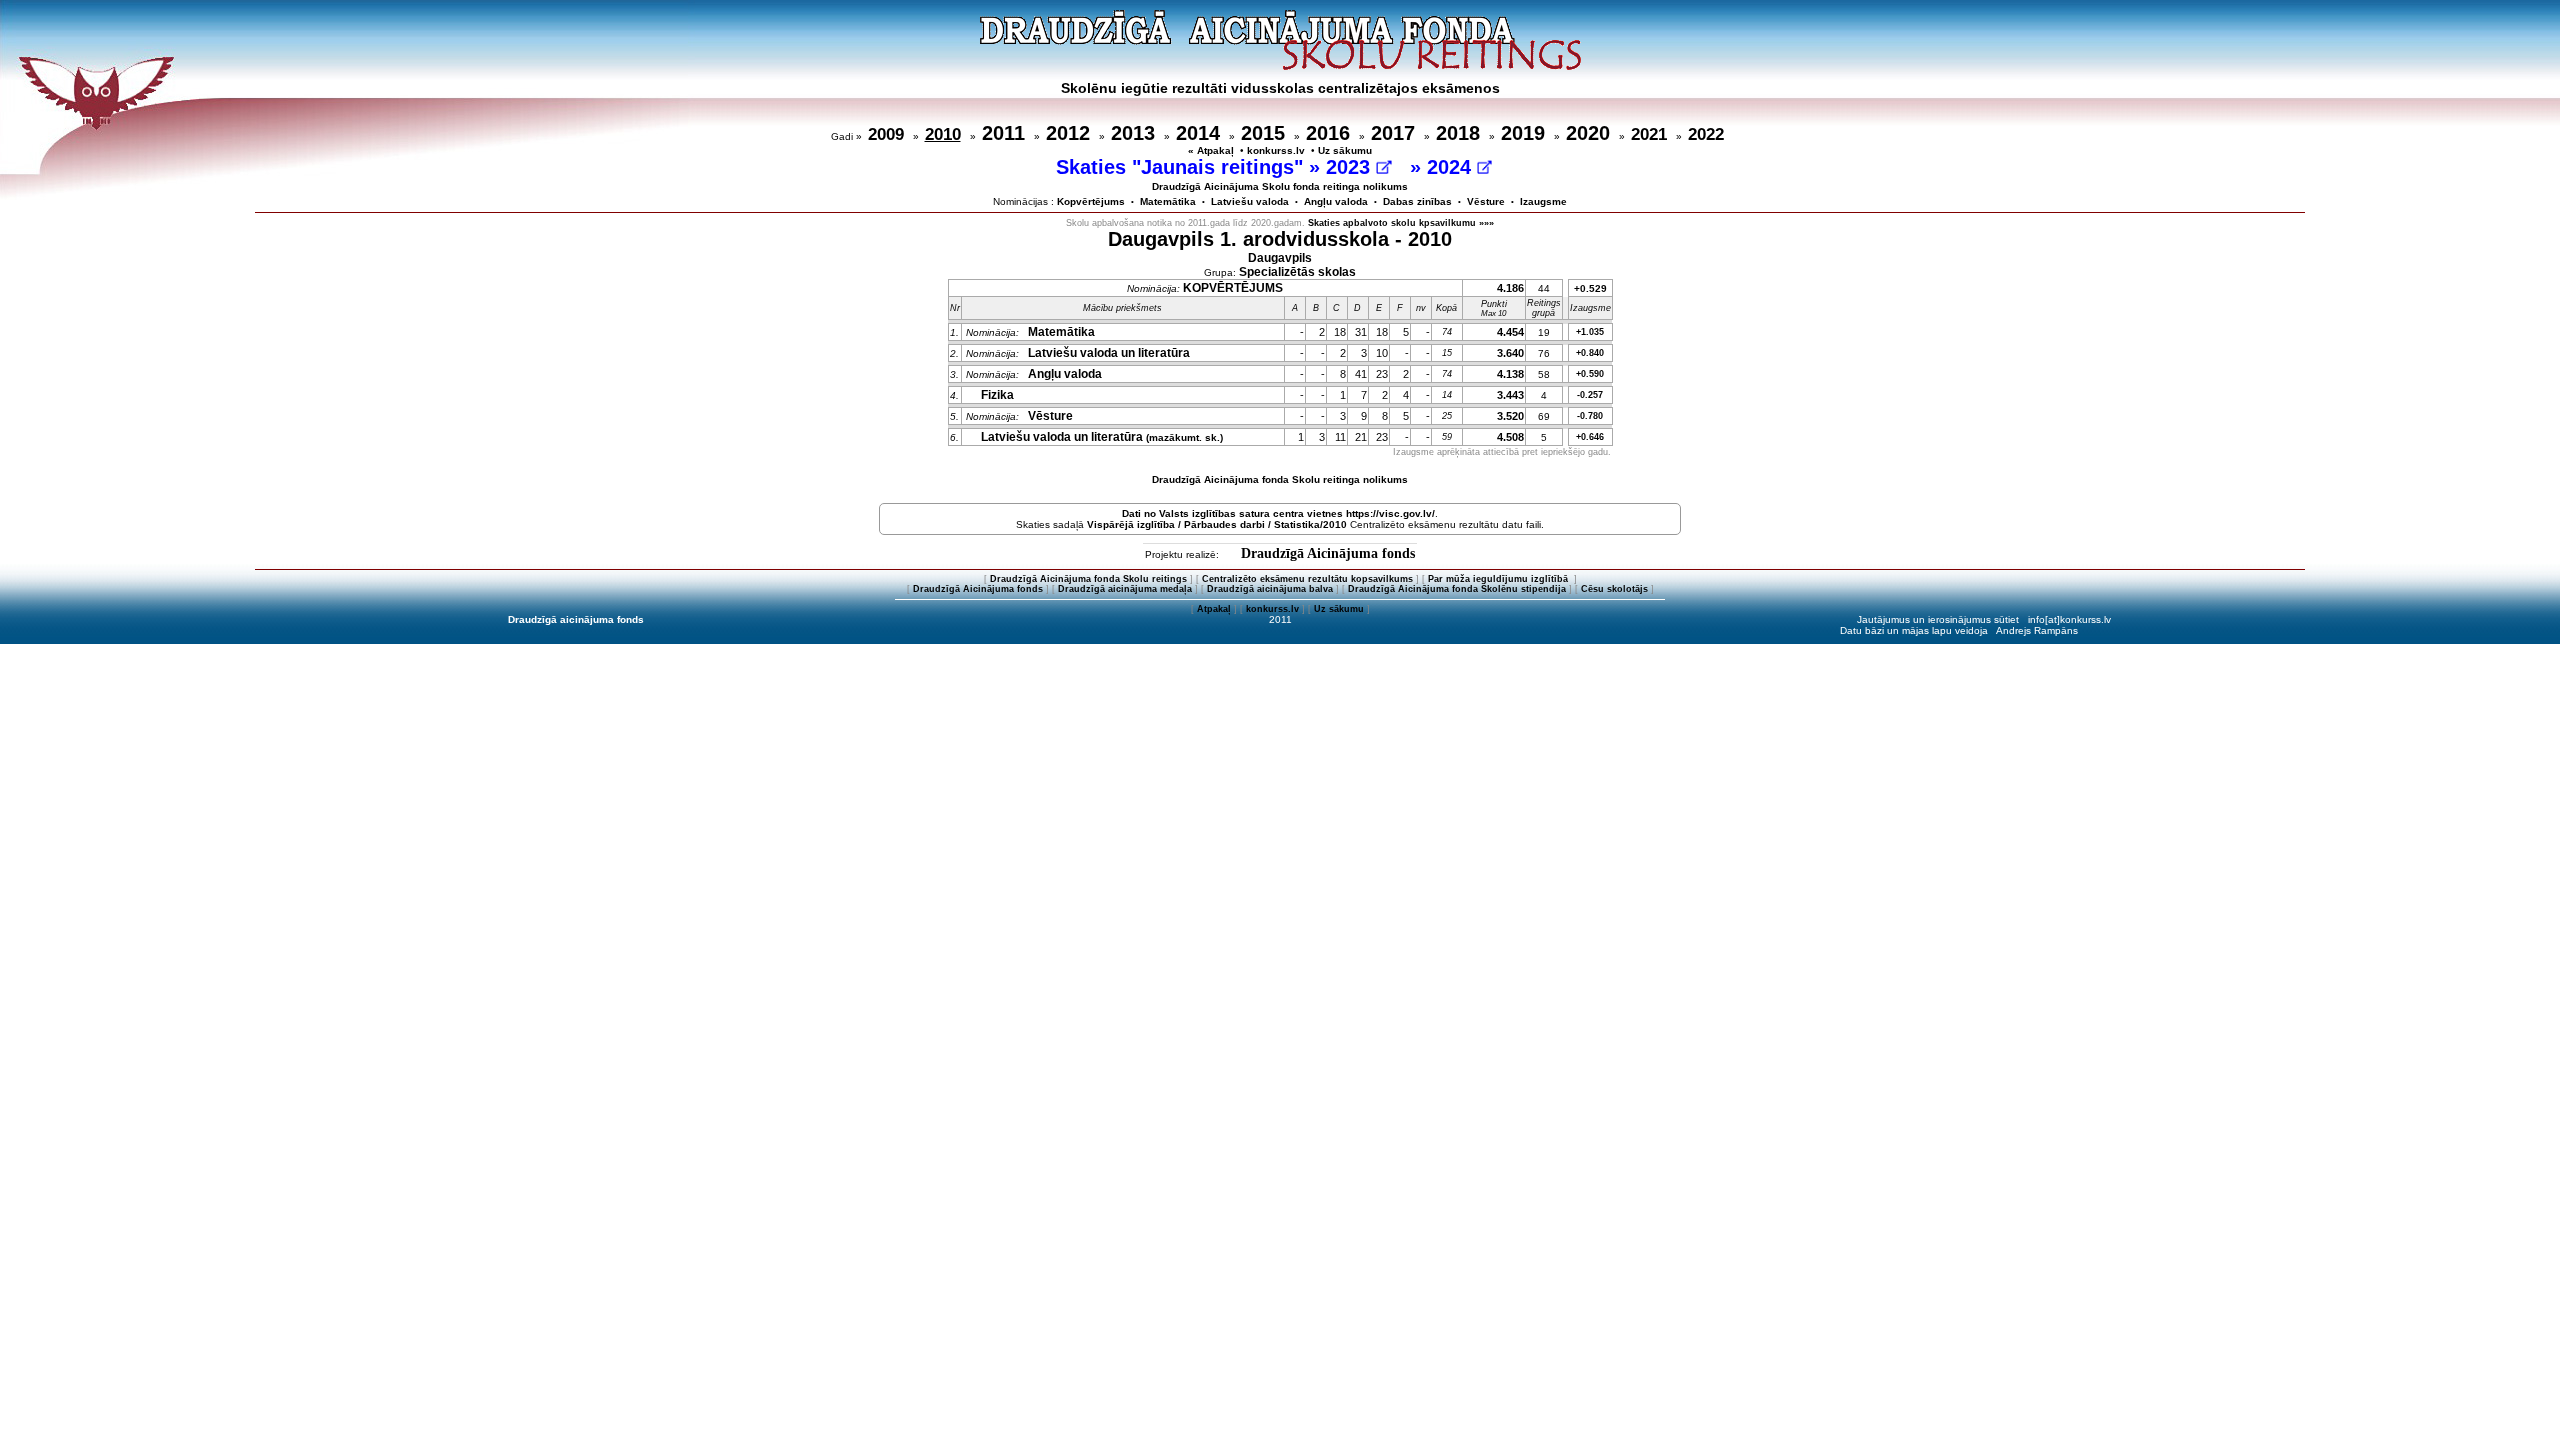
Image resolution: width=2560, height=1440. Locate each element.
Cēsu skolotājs (1614, 589)
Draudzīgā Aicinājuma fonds (1328, 553)
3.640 (1510, 353)
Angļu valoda (1336, 201)
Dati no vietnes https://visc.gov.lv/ (1278, 513)
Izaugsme (1543, 201)
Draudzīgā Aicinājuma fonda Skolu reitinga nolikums (1280, 479)
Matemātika (1168, 201)
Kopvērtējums (1091, 201)
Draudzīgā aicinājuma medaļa (1125, 589)
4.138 (1510, 374)
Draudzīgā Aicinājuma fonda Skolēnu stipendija (1457, 589)
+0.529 (1590, 288)
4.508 (1510, 437)
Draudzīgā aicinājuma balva (1270, 589)
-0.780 (1590, 416)
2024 (1452, 167)
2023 (1351, 167)
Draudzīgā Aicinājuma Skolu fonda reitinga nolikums (1280, 186)
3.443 (1510, 395)
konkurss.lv (1276, 150)
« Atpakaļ (1211, 150)
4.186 (1510, 288)
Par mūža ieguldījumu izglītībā (1499, 579)
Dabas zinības (1417, 201)
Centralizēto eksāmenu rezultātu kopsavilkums (1307, 579)
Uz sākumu (1345, 150)
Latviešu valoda (1250, 201)
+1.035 (1590, 332)
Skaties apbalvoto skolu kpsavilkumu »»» (1401, 223)
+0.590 (1590, 374)
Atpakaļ (1214, 609)
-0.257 (1590, 395)
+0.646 (1590, 437)
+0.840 (1590, 353)
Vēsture (1486, 201)
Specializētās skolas (1297, 272)
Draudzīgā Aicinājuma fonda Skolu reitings (1088, 579)
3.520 (1510, 416)
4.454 (1510, 332)
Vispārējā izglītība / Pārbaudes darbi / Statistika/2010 (1217, 524)
